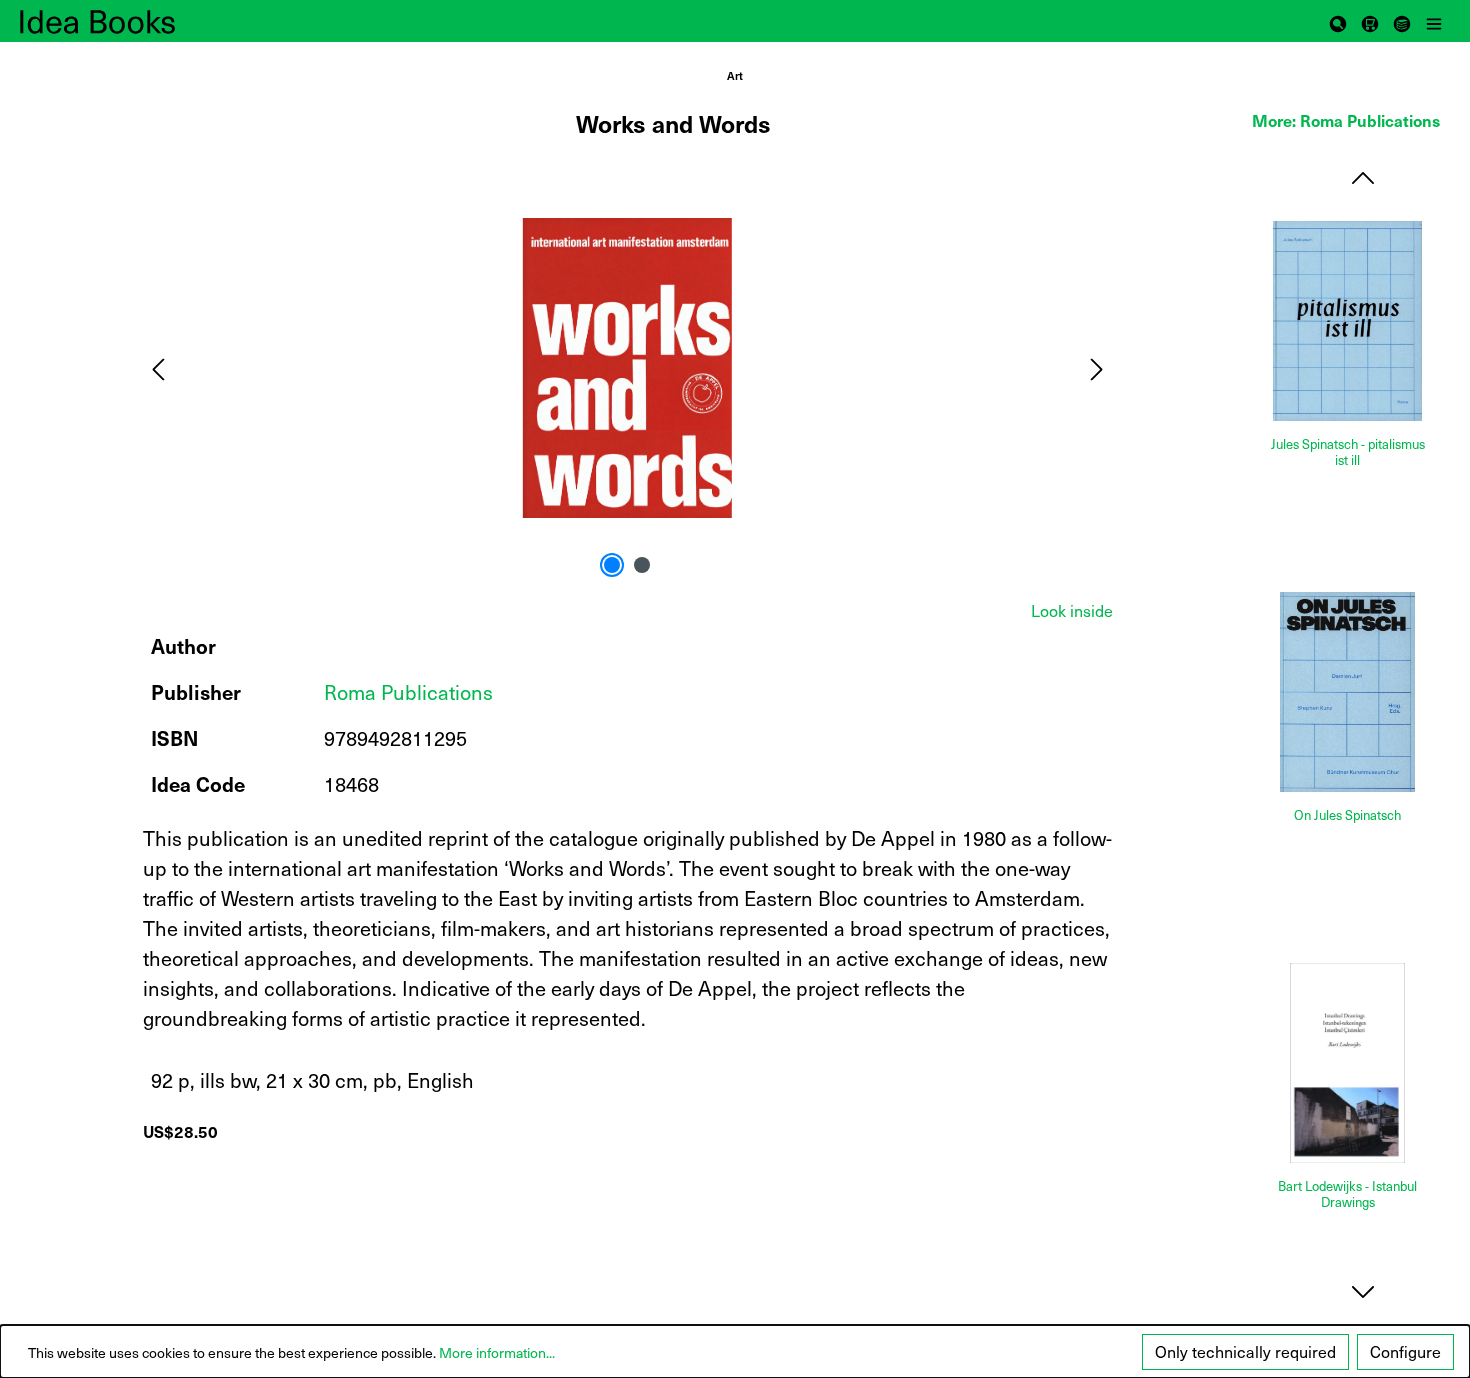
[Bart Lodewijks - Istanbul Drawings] (1347, 1063)
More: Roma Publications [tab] (1346, 120)
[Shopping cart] (1370, 21)
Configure (1405, 1351)
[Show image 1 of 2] (612, 565)
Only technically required (1245, 1351)
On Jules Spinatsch (1347, 815)
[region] (628, 368)
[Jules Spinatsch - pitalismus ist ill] (1347, 321)
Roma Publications (408, 692)
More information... (497, 1352)
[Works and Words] (627, 368)
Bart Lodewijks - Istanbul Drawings (1347, 1194)
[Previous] (158, 367)
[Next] (1097, 367)
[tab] (1072, 610)
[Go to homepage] (120, 21)
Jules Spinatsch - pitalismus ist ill (1348, 452)
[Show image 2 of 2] (642, 565)
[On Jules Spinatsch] (1347, 692)
